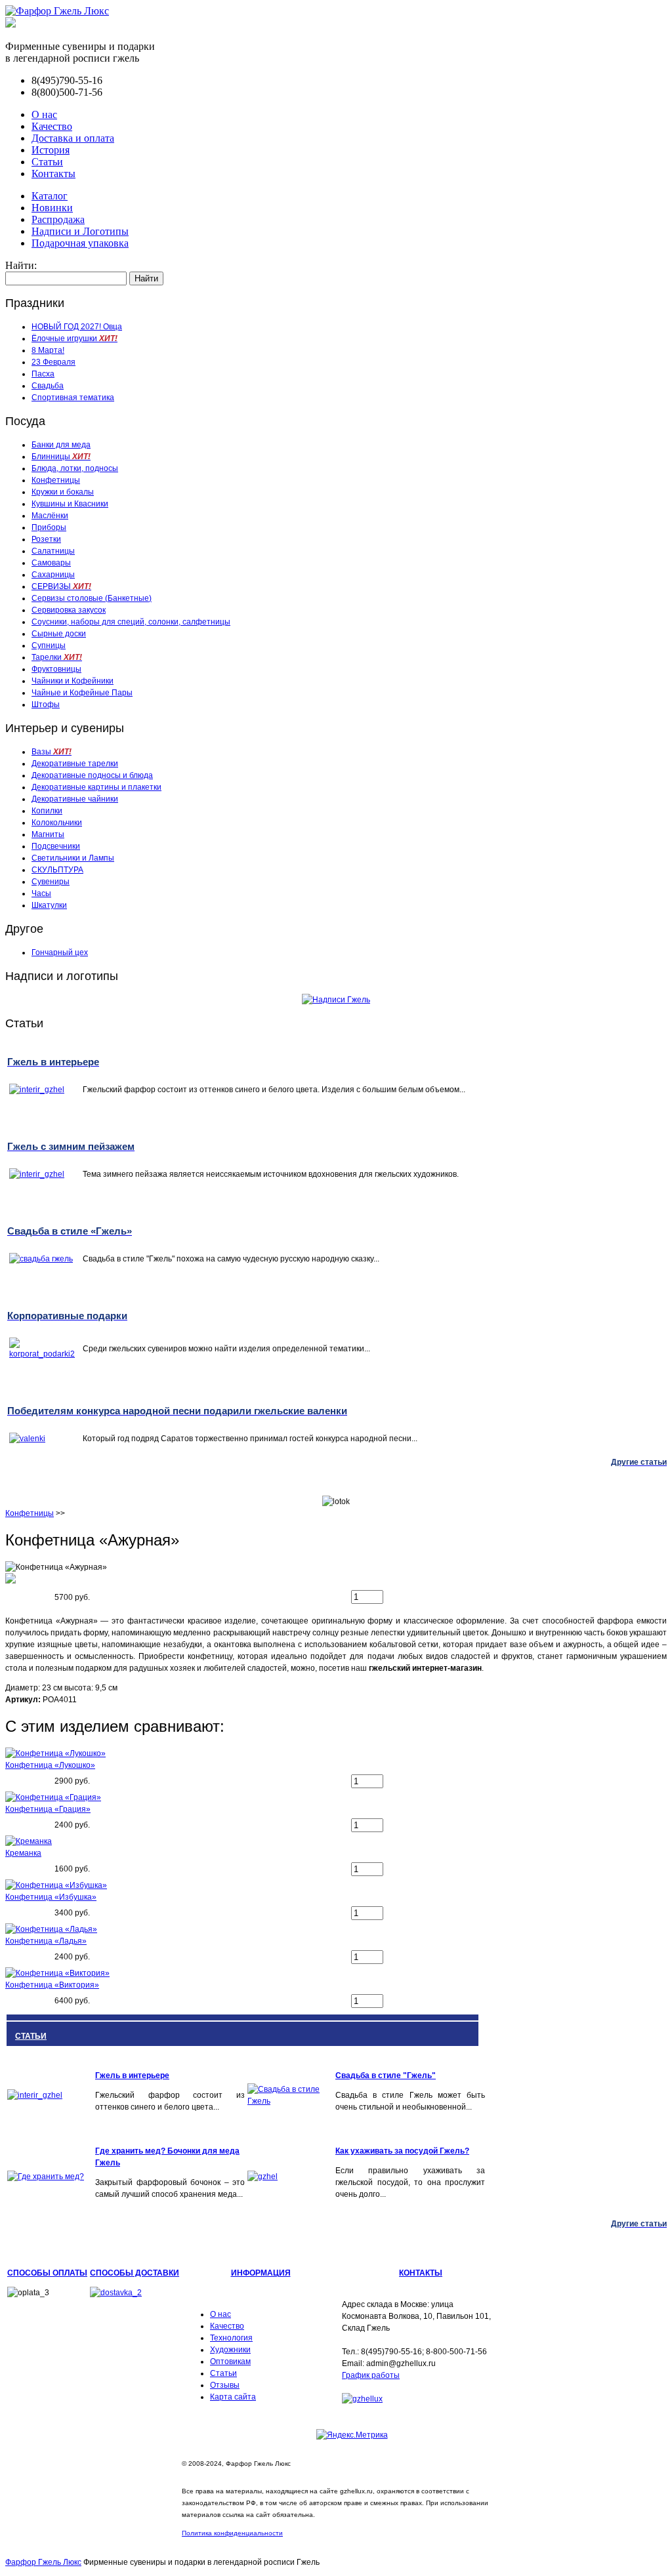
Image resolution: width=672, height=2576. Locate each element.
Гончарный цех (60, 952)
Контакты (53, 174)
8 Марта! (48, 350)
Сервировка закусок (69, 610)
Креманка (23, 1853)
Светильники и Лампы (73, 858)
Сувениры (51, 882)
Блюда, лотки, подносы (75, 468)
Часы (41, 893)
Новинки (52, 208)
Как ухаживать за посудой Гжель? (402, 2151)
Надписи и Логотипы (80, 231)
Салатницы (53, 551)
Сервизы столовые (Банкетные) (92, 598)
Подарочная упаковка (80, 243)
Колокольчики (57, 823)
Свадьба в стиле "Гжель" (386, 2075)
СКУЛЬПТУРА (57, 870)
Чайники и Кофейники (73, 681)
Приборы (49, 527)
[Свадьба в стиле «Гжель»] (290, 2101)
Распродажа (58, 219)
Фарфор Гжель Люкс (43, 2562)
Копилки (47, 811)
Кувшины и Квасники (70, 504)
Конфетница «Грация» (48, 1809)
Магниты (48, 834)
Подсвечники (56, 846)
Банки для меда (61, 445)
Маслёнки (50, 516)
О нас (44, 114)
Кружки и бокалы (63, 492)
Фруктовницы (56, 669)
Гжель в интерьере (132, 2075)
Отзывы (225, 2385)
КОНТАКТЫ (421, 2273)
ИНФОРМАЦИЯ (261, 2273)
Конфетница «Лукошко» (50, 1765)
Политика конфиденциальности (232, 2533)
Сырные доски (59, 634)
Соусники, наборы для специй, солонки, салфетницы (131, 622)
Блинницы (61, 457)
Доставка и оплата (73, 138)
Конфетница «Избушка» (51, 1897)
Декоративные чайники (75, 799)
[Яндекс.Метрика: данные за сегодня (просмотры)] (352, 2435)
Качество (52, 126)
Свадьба (48, 386)
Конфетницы (56, 480)
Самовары (51, 563)
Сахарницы (53, 575)
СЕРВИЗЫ (61, 586)
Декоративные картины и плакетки (96, 787)
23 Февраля (53, 362)
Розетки (46, 539)
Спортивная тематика (73, 398)
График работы (371, 2375)
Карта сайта (233, 2397)
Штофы (46, 705)
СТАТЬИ (31, 2036)
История (51, 150)
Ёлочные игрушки (74, 338)
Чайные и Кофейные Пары (82, 693)
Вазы (52, 752)
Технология (231, 2338)
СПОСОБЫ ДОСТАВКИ (135, 2273)
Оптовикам (230, 2361)
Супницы (49, 645)
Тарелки (57, 657)
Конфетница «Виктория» (52, 1985)
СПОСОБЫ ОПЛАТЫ (47, 2273)
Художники (230, 2350)
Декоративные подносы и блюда (92, 775)
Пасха (43, 374)
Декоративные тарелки (75, 764)
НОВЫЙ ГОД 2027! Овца (77, 327)
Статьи (47, 162)
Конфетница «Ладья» (46, 1941)
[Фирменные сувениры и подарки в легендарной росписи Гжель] (10, 24)
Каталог (50, 196)
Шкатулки (49, 905)
